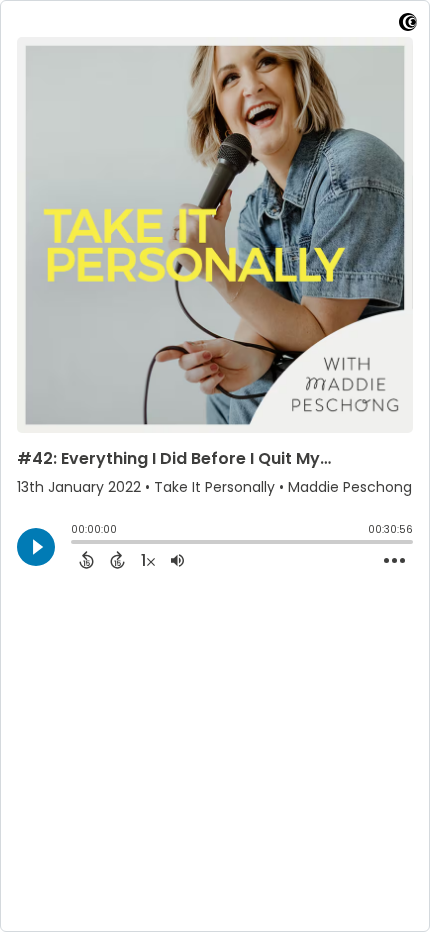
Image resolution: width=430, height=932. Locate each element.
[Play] (36, 547)
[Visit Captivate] (408, 25)
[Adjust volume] (177, 560)
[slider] (76, 544)
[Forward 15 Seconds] (117, 560)
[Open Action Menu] (394, 561)
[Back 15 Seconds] (86, 560)
